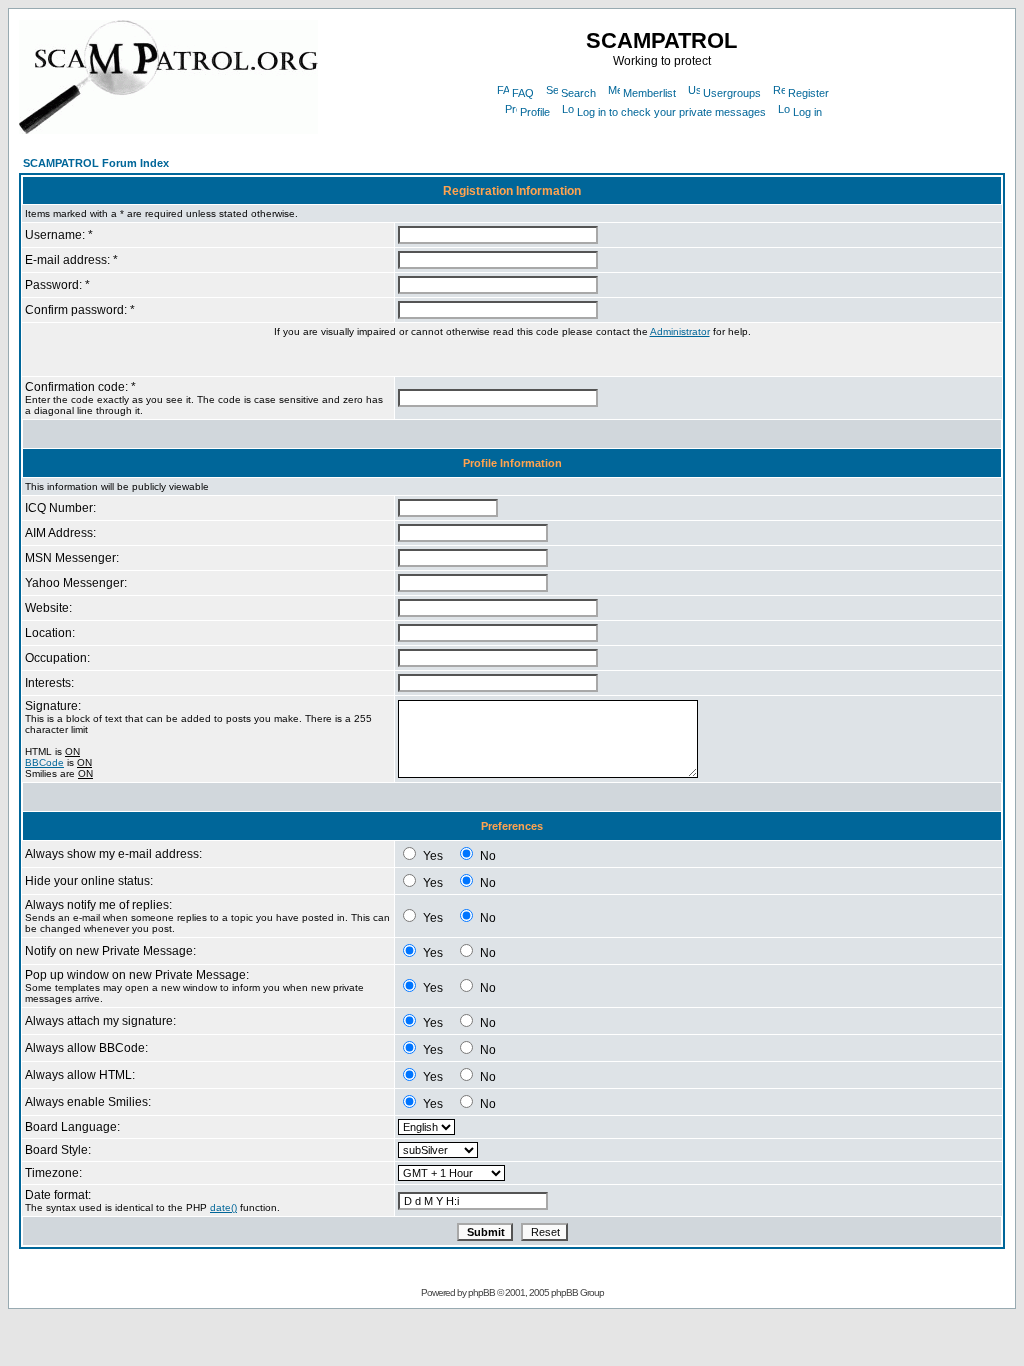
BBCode (44, 762)
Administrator (680, 331)
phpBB (481, 1292)
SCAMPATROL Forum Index (96, 163)
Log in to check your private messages (671, 112)
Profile (535, 112)
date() (223, 1207)
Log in (807, 112)
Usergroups (732, 93)
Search (578, 93)
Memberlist (649, 93)
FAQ (523, 93)
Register (808, 93)
